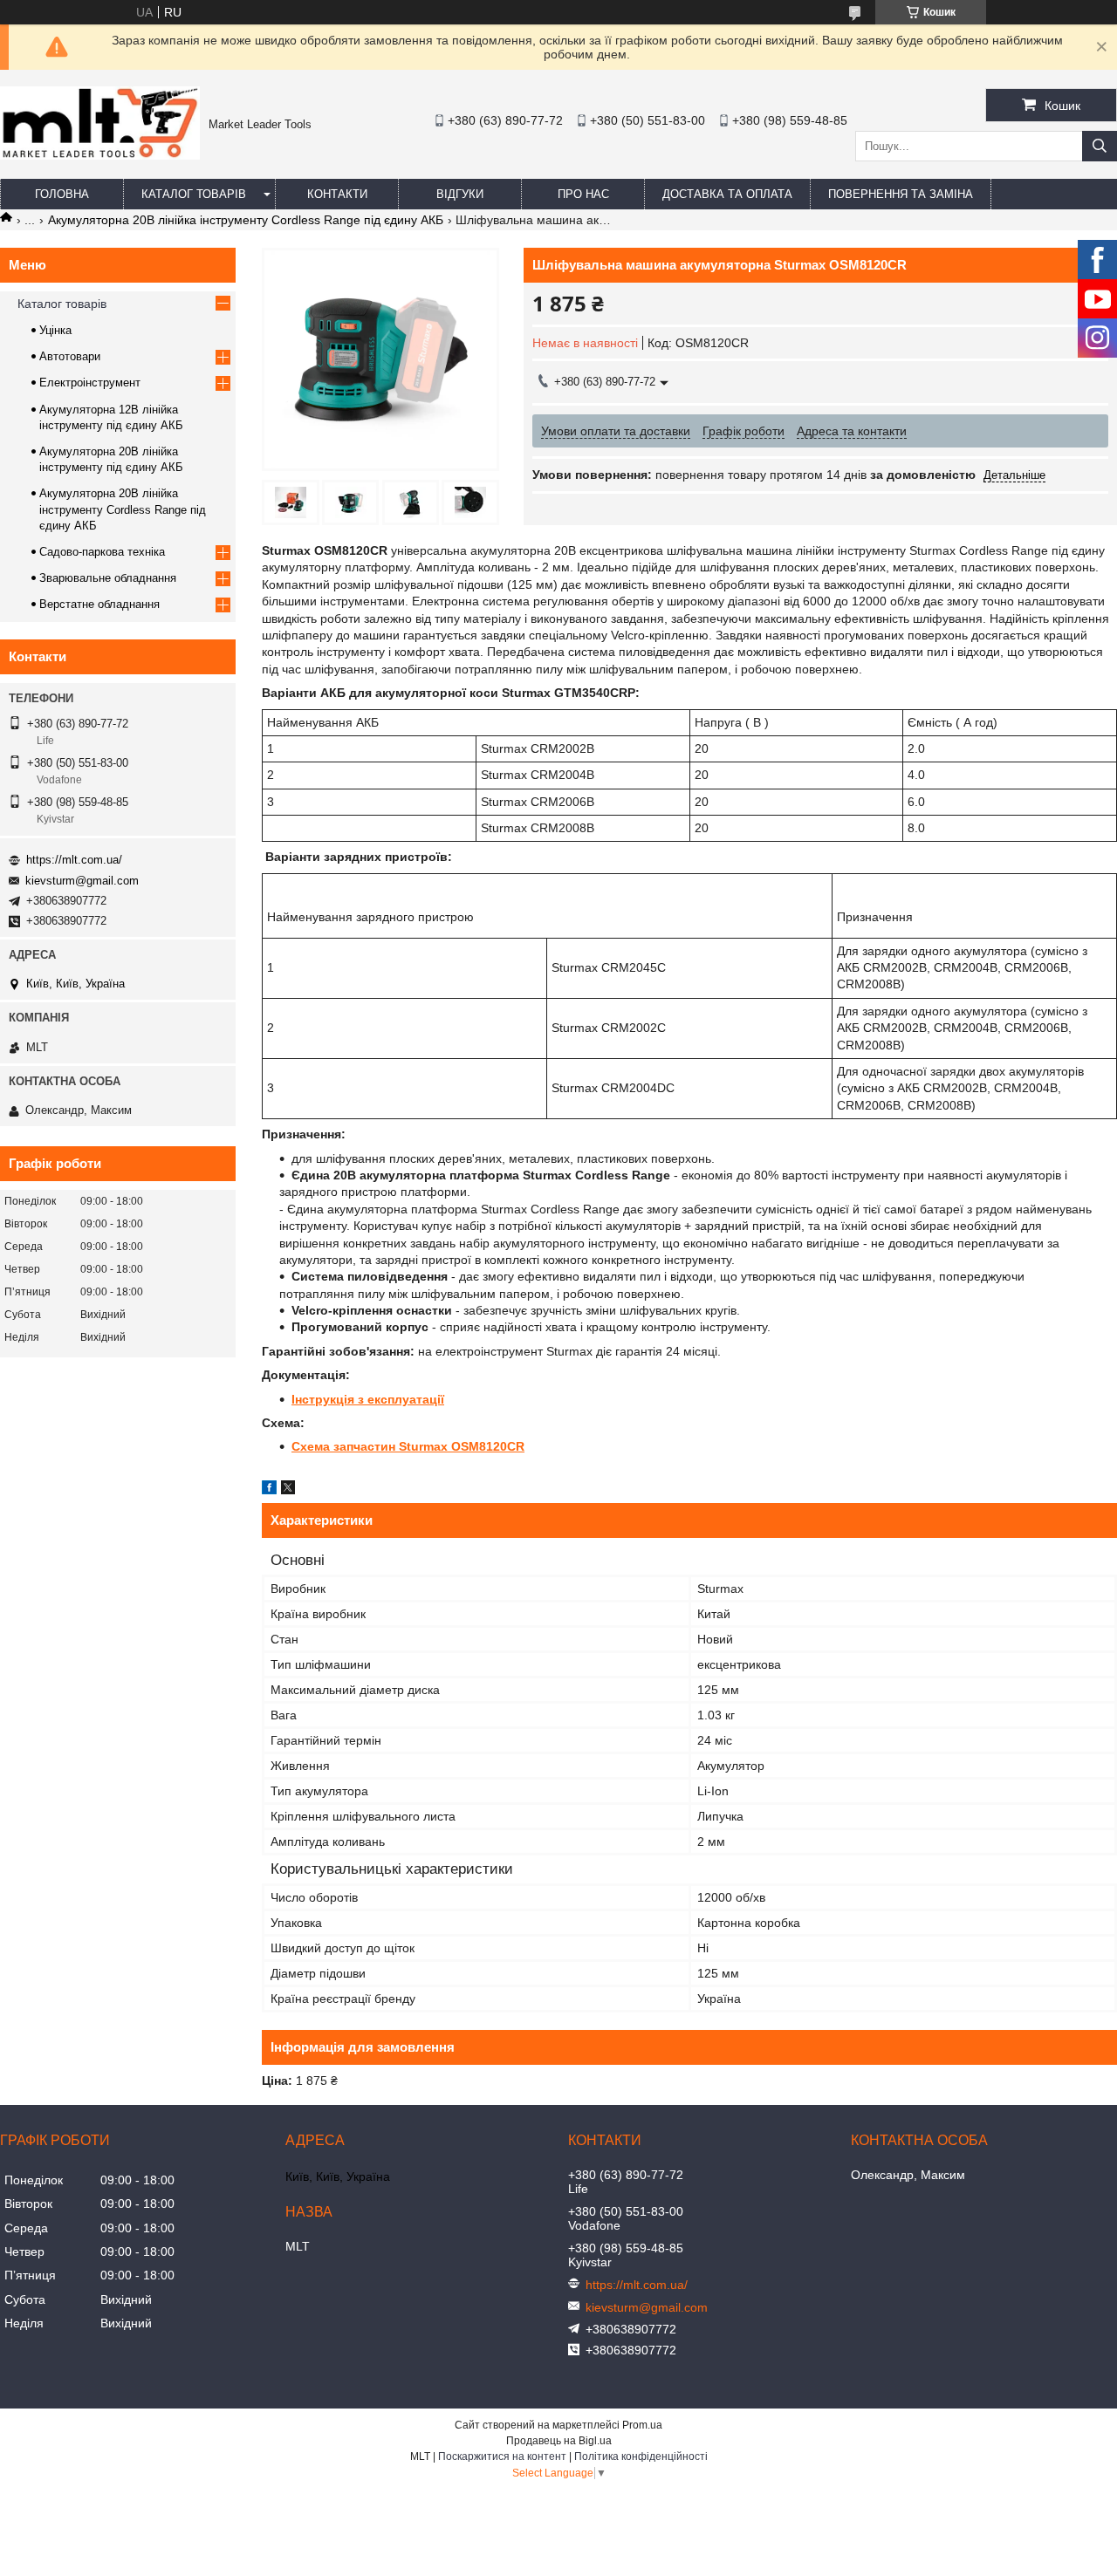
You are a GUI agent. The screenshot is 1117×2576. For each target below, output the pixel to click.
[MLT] (100, 155)
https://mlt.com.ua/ (74, 860)
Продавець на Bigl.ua (559, 2441)
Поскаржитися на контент (502, 2456)
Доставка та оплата (727, 194)
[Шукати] (1100, 146)
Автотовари (70, 356)
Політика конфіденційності (641, 2456)
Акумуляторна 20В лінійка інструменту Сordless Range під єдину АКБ (246, 220)
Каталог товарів (194, 194)
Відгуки (460, 194)
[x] (288, 1490)
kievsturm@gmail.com (82, 881)
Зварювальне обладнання (108, 578)
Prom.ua (642, 2425)
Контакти (337, 194)
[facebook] (269, 1490)
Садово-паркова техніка (102, 552)
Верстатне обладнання (99, 604)
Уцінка (55, 330)
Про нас (583, 194)
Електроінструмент (90, 383)
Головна (62, 194)
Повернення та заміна (901, 194)
